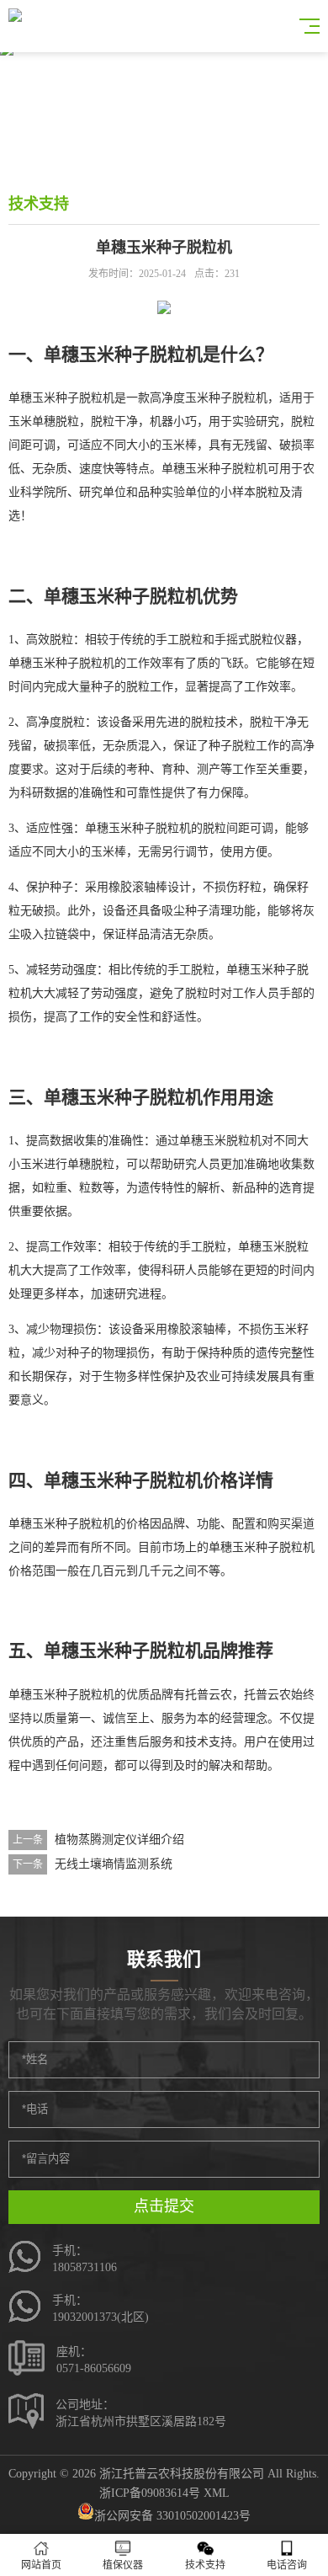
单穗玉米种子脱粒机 (61, 398)
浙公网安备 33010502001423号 (172, 2516)
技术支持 (205, 2565)
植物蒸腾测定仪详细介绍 (119, 1840)
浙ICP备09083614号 (150, 2493)
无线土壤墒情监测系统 (114, 1864)
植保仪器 (123, 2565)
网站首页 (41, 2565)
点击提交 (164, 2206)
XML (217, 2493)
